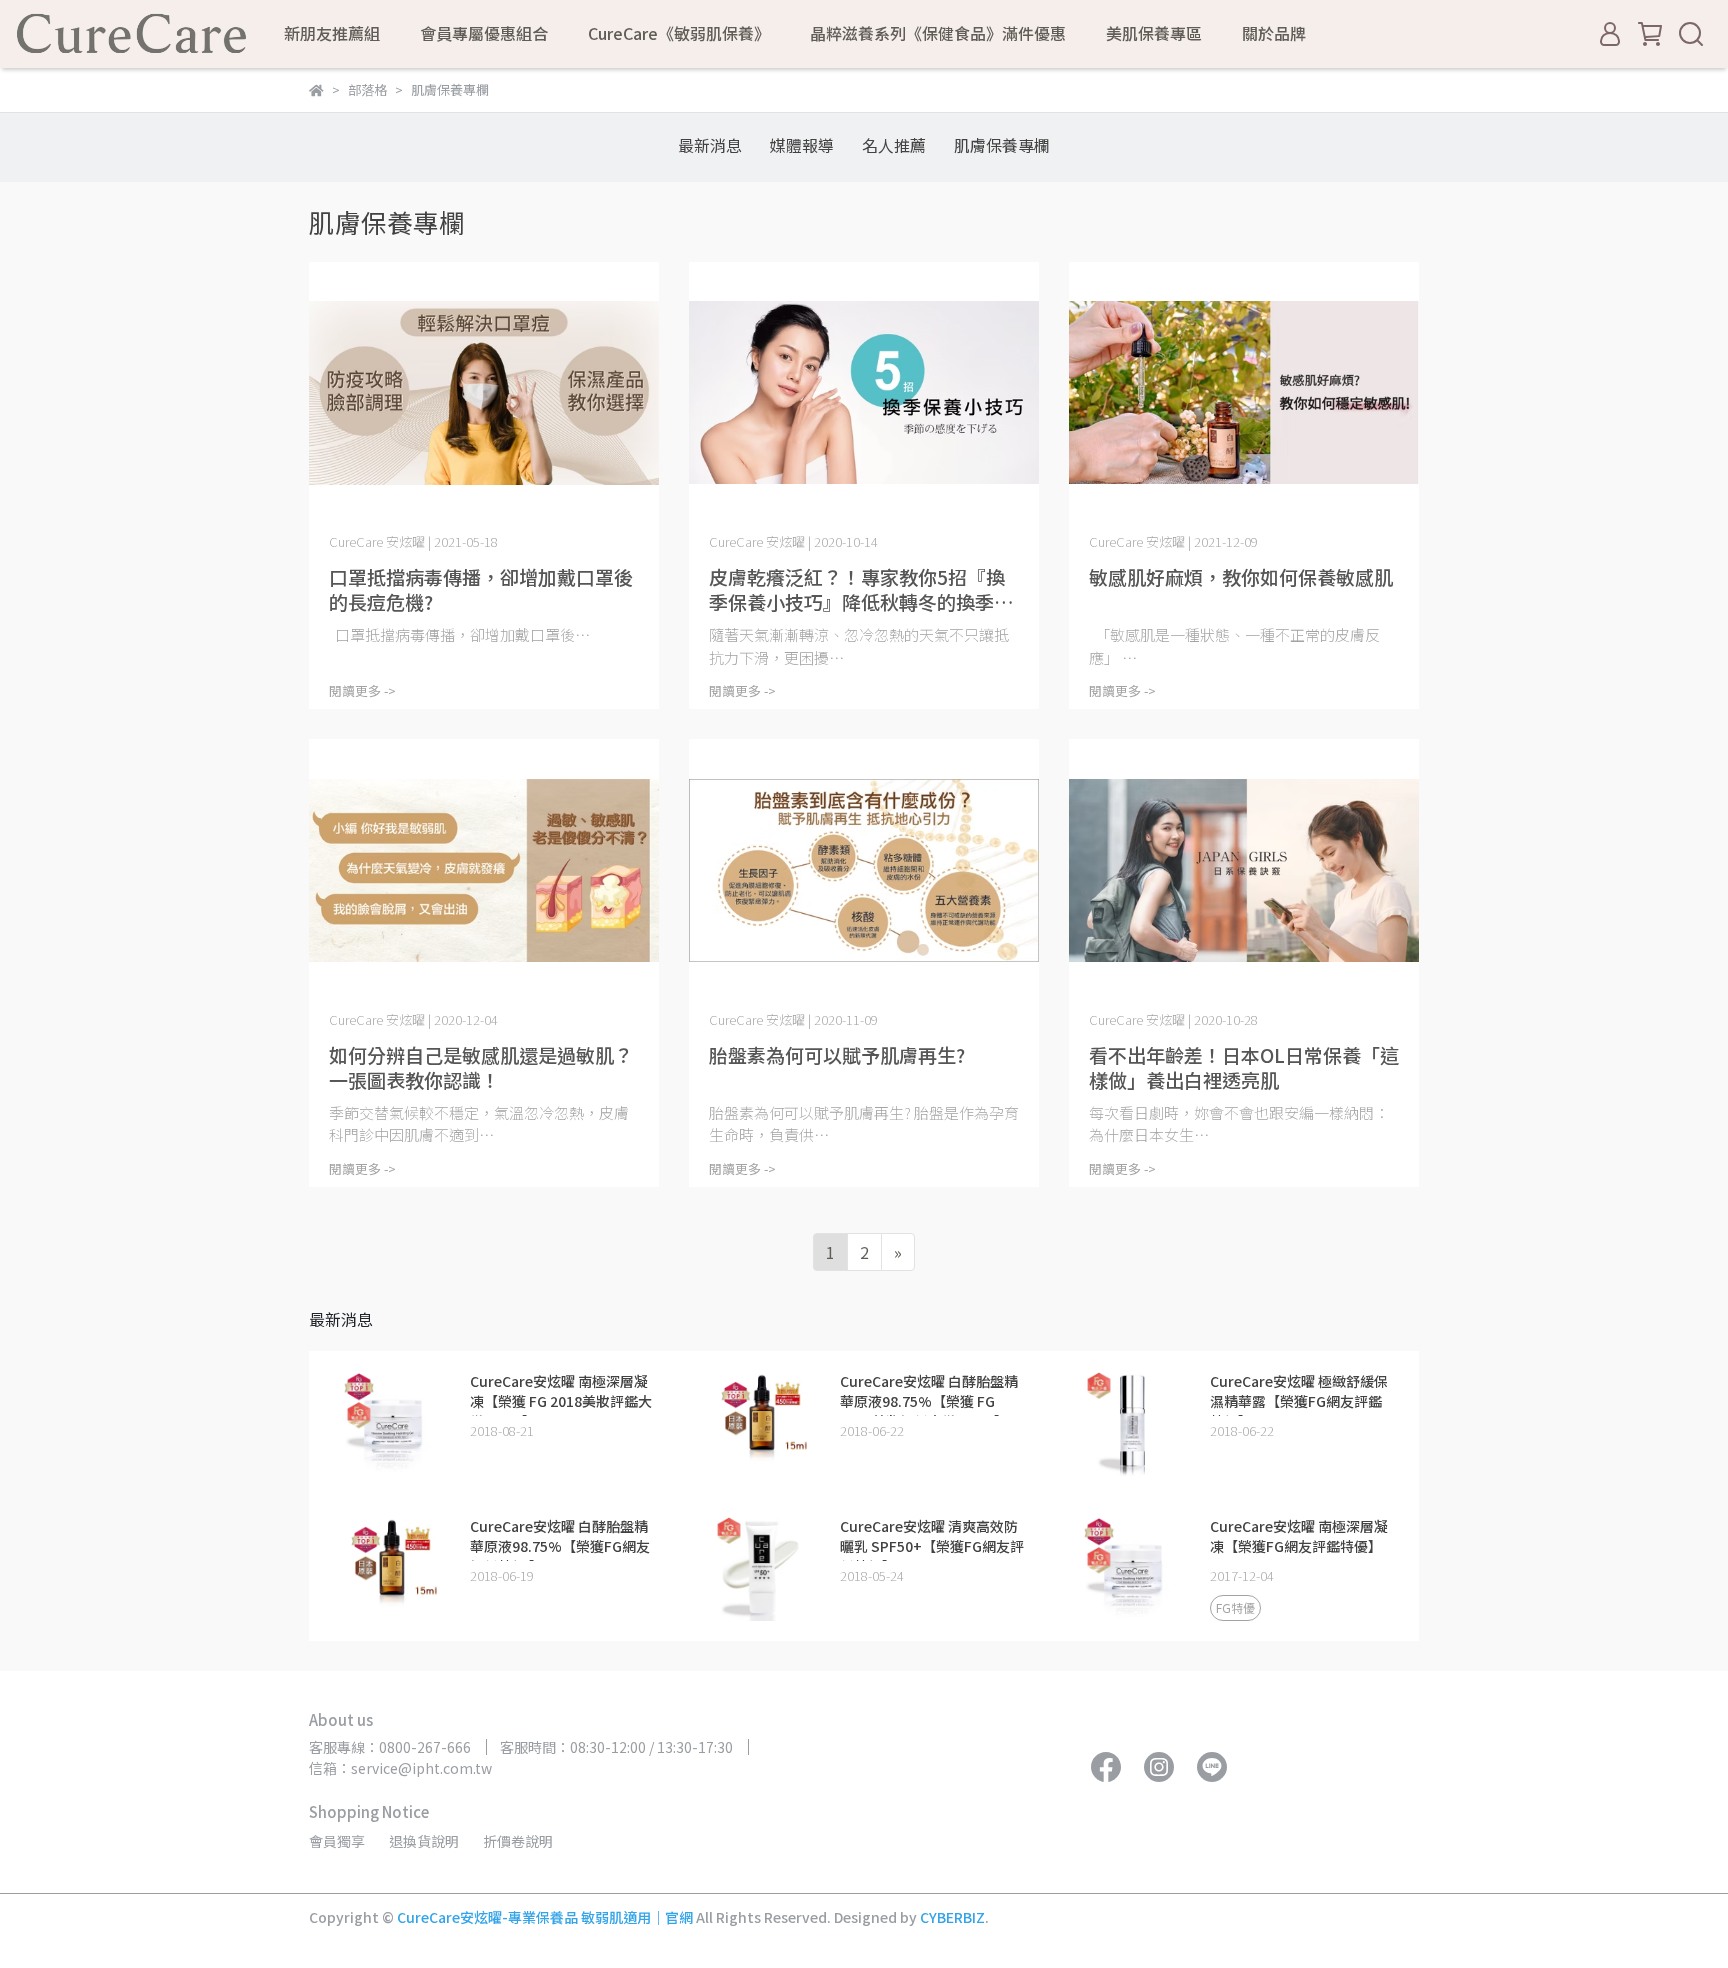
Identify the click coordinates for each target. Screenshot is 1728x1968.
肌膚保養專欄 (1002, 145)
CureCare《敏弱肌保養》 (679, 33)
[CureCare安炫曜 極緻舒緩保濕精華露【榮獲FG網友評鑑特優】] (1132, 1421)
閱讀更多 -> (362, 690)
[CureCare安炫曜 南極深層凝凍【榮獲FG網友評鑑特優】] (1132, 1566)
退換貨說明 (424, 1841)
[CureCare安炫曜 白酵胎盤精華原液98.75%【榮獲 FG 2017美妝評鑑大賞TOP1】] (762, 1421)
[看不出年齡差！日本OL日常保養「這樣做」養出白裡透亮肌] (1244, 870)
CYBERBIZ (952, 1917)
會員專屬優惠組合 (484, 33)
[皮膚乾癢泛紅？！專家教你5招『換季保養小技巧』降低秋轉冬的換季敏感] (864, 393)
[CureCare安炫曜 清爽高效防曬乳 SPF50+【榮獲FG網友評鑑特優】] (762, 1566)
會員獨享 (337, 1841)
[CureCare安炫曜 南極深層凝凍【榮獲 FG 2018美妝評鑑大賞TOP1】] (392, 1421)
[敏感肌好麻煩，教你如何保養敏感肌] (1244, 393)
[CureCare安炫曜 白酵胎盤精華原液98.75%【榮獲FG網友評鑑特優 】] (392, 1566)
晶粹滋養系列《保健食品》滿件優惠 (938, 33)
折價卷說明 (518, 1841)
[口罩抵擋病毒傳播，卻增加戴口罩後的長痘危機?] (484, 393)
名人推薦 (894, 145)
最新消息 (710, 145)
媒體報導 (802, 145)
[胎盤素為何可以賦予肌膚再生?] (864, 870)
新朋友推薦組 (332, 33)
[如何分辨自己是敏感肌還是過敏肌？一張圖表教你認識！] (484, 870)
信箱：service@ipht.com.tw (400, 1768)
